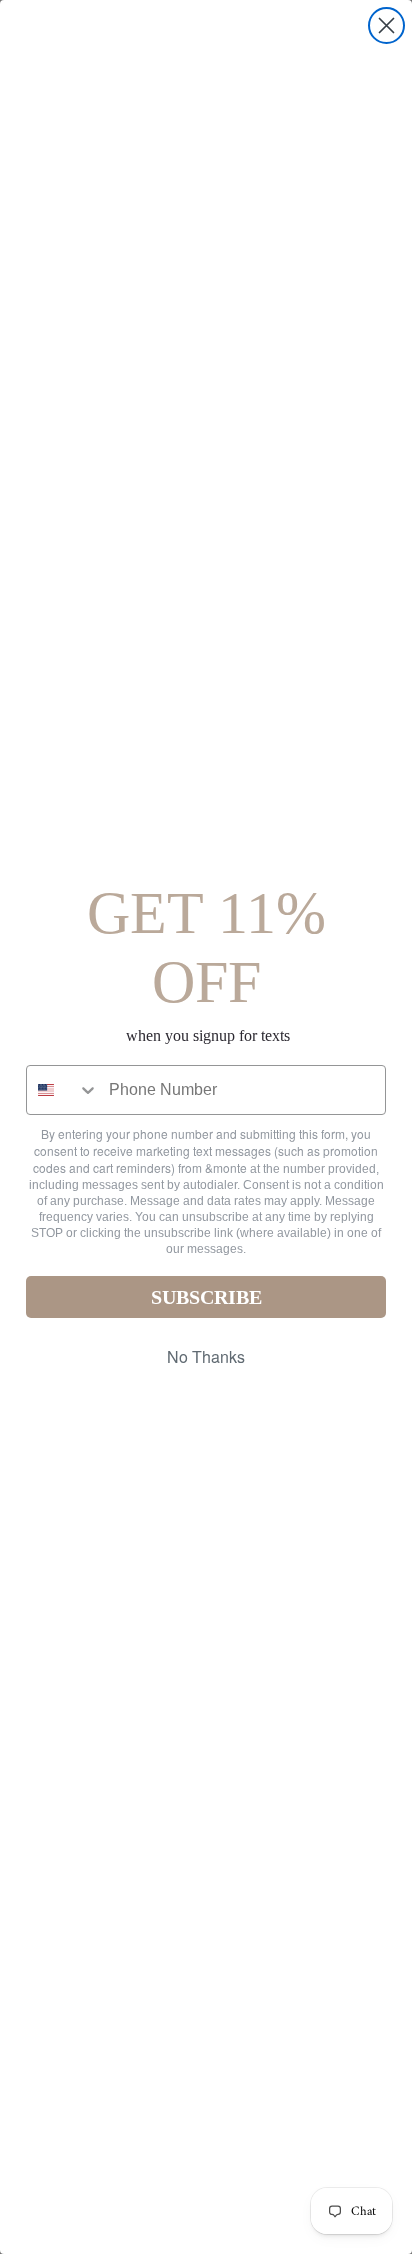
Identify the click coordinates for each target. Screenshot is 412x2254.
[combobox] (63, 1090)
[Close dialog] (386, 25)
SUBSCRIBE (206, 1297)
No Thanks (206, 1356)
